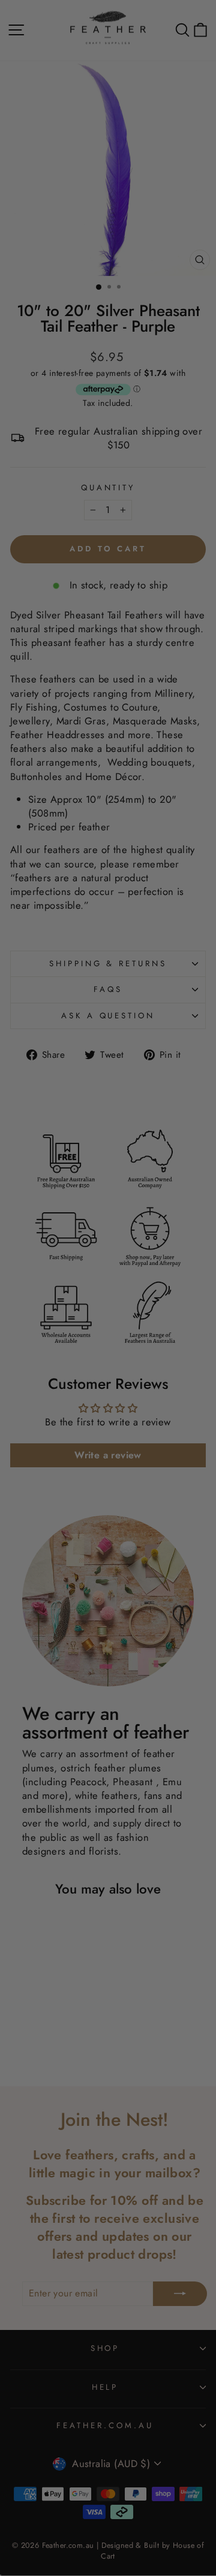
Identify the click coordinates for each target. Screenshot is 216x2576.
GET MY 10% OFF (108, 1447)
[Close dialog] (208, 1114)
